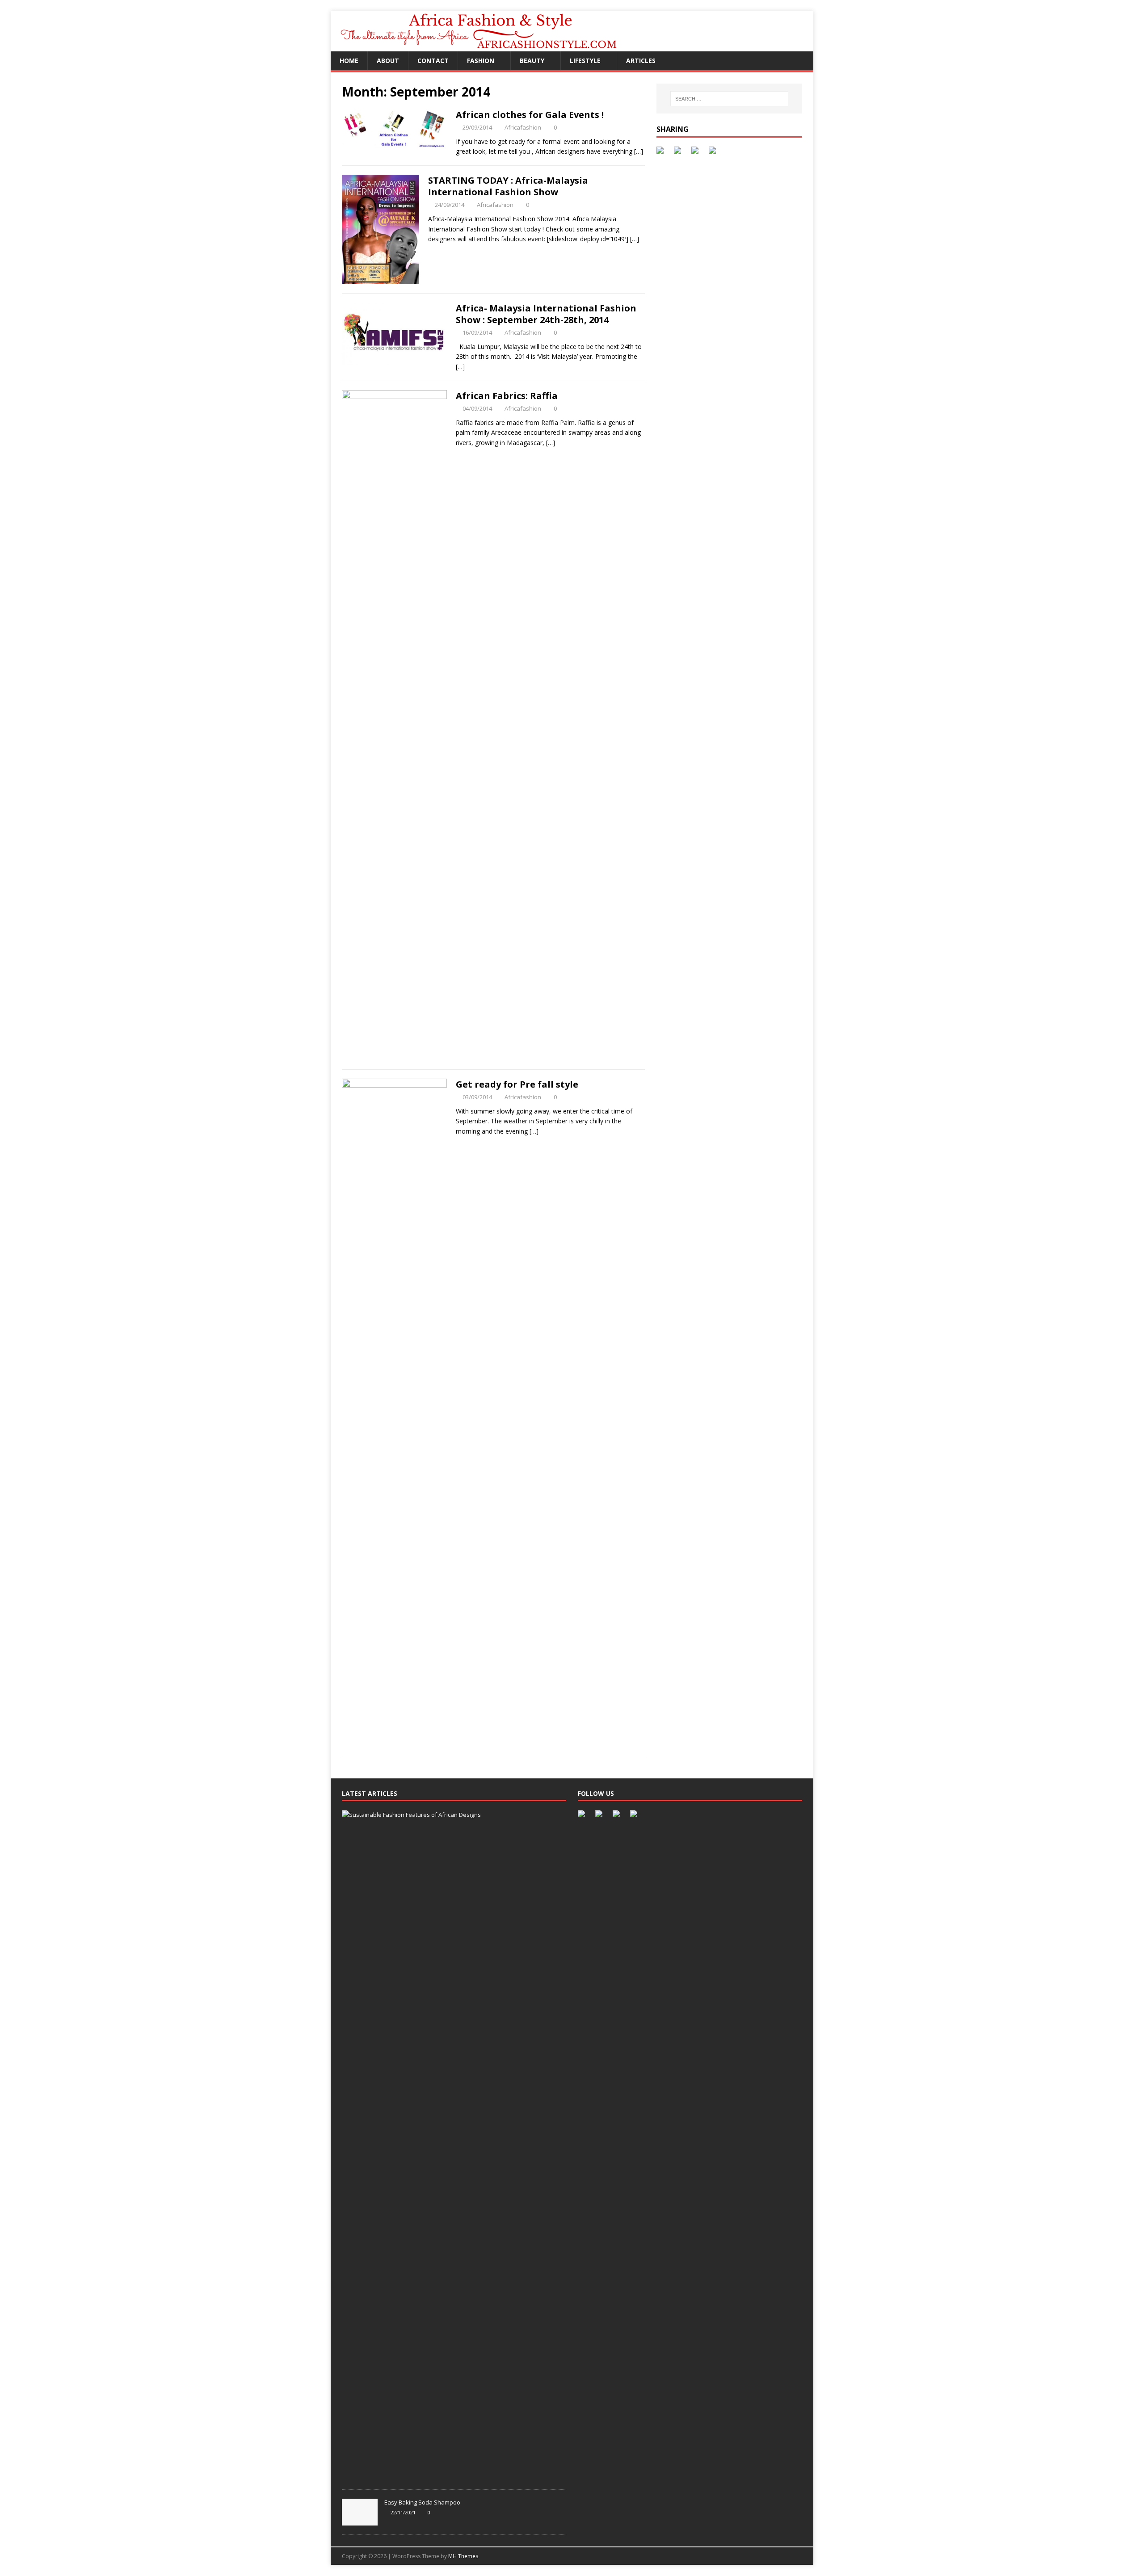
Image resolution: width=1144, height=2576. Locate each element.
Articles (641, 61)
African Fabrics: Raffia (507, 396)
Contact (433, 61)
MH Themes (463, 2556)
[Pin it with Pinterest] (697, 152)
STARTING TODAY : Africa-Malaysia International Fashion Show (508, 186)
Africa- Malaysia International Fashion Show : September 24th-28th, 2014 (546, 314)
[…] (639, 151)
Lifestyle (585, 61)
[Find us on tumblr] (635, 1815)
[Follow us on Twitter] (601, 1815)
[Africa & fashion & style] (495, 46)
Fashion (481, 61)
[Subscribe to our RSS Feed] (618, 1815)
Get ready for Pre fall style (517, 1084)
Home (349, 61)
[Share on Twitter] (679, 152)
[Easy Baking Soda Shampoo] (360, 2521)
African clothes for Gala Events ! (530, 115)
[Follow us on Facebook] (583, 1815)
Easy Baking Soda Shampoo (422, 2502)
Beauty (532, 61)
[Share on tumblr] (714, 152)
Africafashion (523, 127)
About (388, 61)
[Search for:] (729, 99)
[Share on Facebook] (662, 152)
